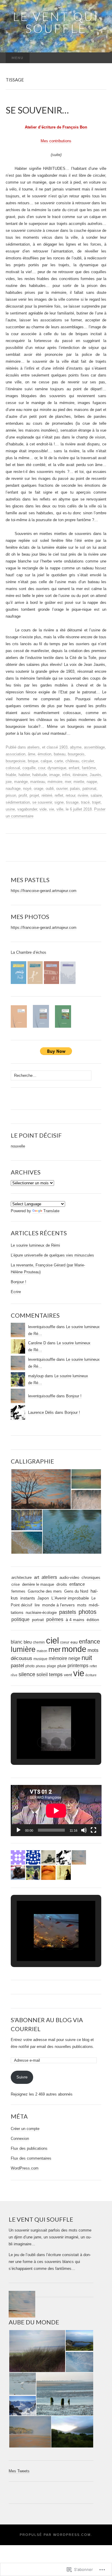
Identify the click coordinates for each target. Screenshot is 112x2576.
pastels (68, 1612)
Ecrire (16, 1292)
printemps (78, 1666)
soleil (42, 1674)
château (72, 761)
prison (11, 795)
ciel (52, 1641)
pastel (17, 1666)
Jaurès (95, 775)
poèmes (55, 1619)
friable (11, 775)
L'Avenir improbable (70, 1598)
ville (60, 809)
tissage (72, 802)
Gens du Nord (76, 1591)
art (37, 1577)
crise (16, 1584)
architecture (22, 1578)
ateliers (33, 747)
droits (62, 1584)
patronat (89, 789)
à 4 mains (75, 1620)
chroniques (91, 1578)
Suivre (22, 2077)
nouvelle (18, 1146)
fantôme (89, 768)
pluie (62, 1666)
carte (59, 761)
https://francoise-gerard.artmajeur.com (44, 891)
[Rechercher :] (100, 58)
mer (68, 782)
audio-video (69, 1578)
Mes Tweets (19, 2471)
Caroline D (37, 1343)
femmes (18, 1591)
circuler (88, 761)
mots (82, 1605)
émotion (45, 754)
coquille (29, 768)
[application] (56, 1811)
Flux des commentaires (31, 2158)
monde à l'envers (58, 1605)
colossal (13, 768)
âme (32, 754)
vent (68, 1675)
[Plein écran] (93, 1830)
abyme (76, 747)
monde (74, 1649)
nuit (87, 1658)
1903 (63, 747)
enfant (74, 768)
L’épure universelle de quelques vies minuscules (52, 1255)
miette (79, 782)
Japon (43, 1598)
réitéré (47, 795)
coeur (65, 1642)
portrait (38, 1620)
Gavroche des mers (45, 1591)
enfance (77, 1584)
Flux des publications (29, 2148)
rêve (14, 1675)
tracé (85, 802)
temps (56, 1675)
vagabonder (27, 809)
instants (28, 1598)
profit (23, 795)
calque (46, 761)
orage (39, 789)
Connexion (20, 2139)
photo (30, 1666)
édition (93, 1620)
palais (75, 789)
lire (37, 1605)
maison (42, 1651)
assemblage (94, 747)
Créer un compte (25, 2129)
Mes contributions (56, 141)
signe (59, 802)
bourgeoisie (16, 761)
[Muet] (84, 1830)
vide (43, 809)
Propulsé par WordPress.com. (56, 2535)
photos (88, 1612)
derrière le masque (38, 1584)
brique (33, 761)
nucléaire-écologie (41, 1613)
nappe (92, 782)
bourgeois (76, 754)
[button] (41, 1489)
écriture (91, 1675)
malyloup (36, 1376)
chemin (39, 1642)
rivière (83, 795)
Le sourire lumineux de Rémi (35, 1245)
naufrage (13, 789)
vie (52, 809)
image (55, 775)
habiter (24, 775)
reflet (59, 795)
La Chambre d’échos (29, 952)
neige (74, 1658)
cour (42, 768)
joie (9, 782)
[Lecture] (19, 1830)
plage (52, 1666)
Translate (51, 1211)
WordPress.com (25, 2168)
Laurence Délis (41, 1412)
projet (34, 795)
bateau (60, 754)
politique (20, 1619)
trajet (96, 802)
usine (10, 809)
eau (74, 1642)
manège (21, 782)
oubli (50, 789)
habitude (40, 775)
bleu (28, 1642)
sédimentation (18, 802)
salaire (96, 795)
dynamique (57, 768)
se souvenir (42, 802)
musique (40, 1659)
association (16, 754)
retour (70, 795)
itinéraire (80, 775)
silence (27, 1674)
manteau (38, 782)
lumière (23, 1649)
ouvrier (62, 789)
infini (66, 775)
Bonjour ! (19, 1282)
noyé (27, 789)
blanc (17, 1642)
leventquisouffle (42, 1327)
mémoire (55, 782)
